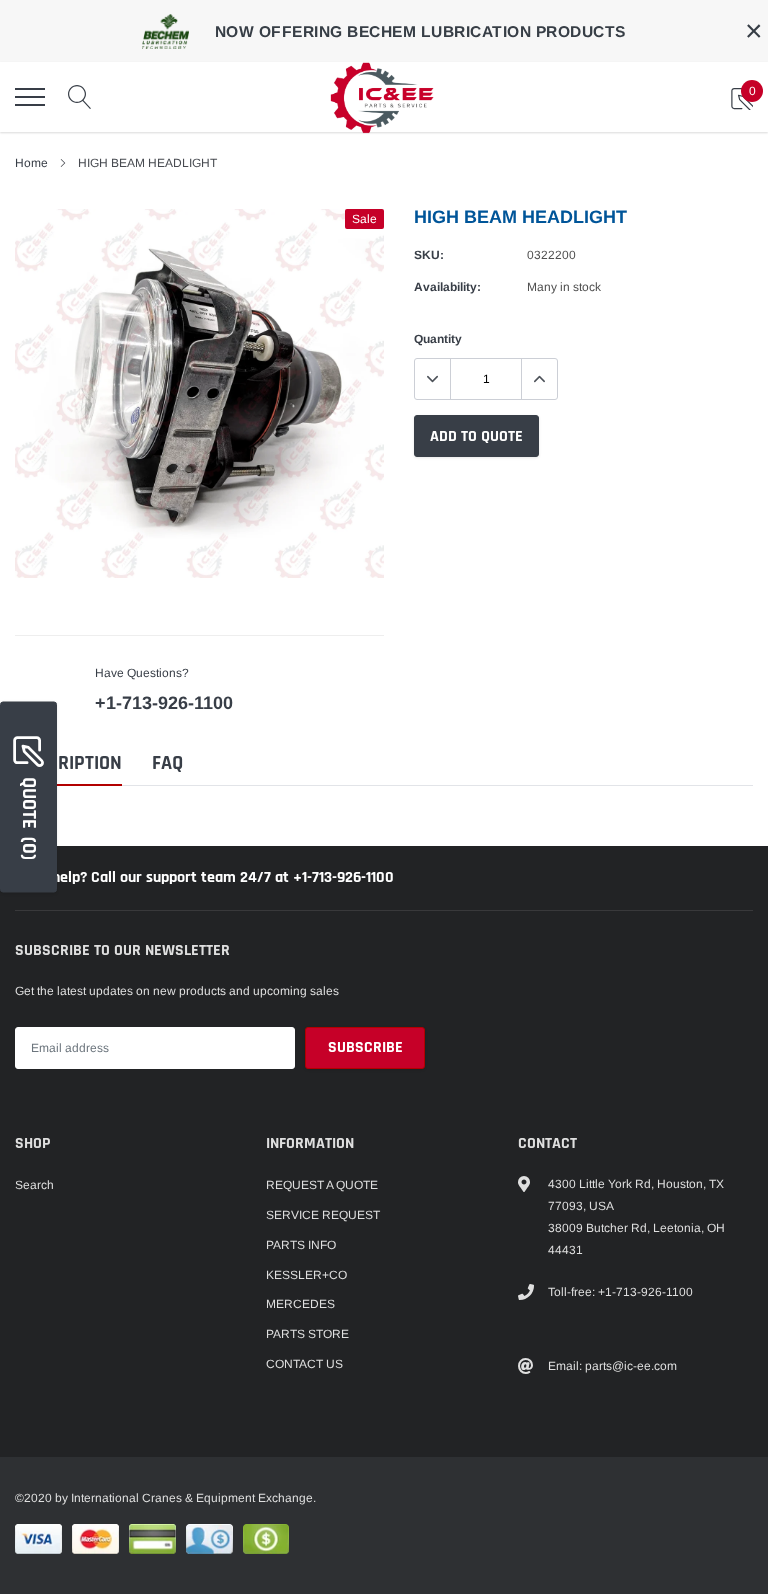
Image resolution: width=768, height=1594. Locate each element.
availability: (447, 287)
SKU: (429, 255)
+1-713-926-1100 (164, 703)
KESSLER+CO (306, 1275)
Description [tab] (68, 763)
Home (31, 163)
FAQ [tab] (167, 763)
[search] (80, 97)
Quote (29, 818)
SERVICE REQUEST (323, 1215)
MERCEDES (300, 1304)
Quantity (438, 339)
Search (34, 1185)
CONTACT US (304, 1364)
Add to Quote (476, 436)
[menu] (30, 97)
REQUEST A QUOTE (322, 1185)
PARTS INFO (301, 1245)
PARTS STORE (307, 1334)
